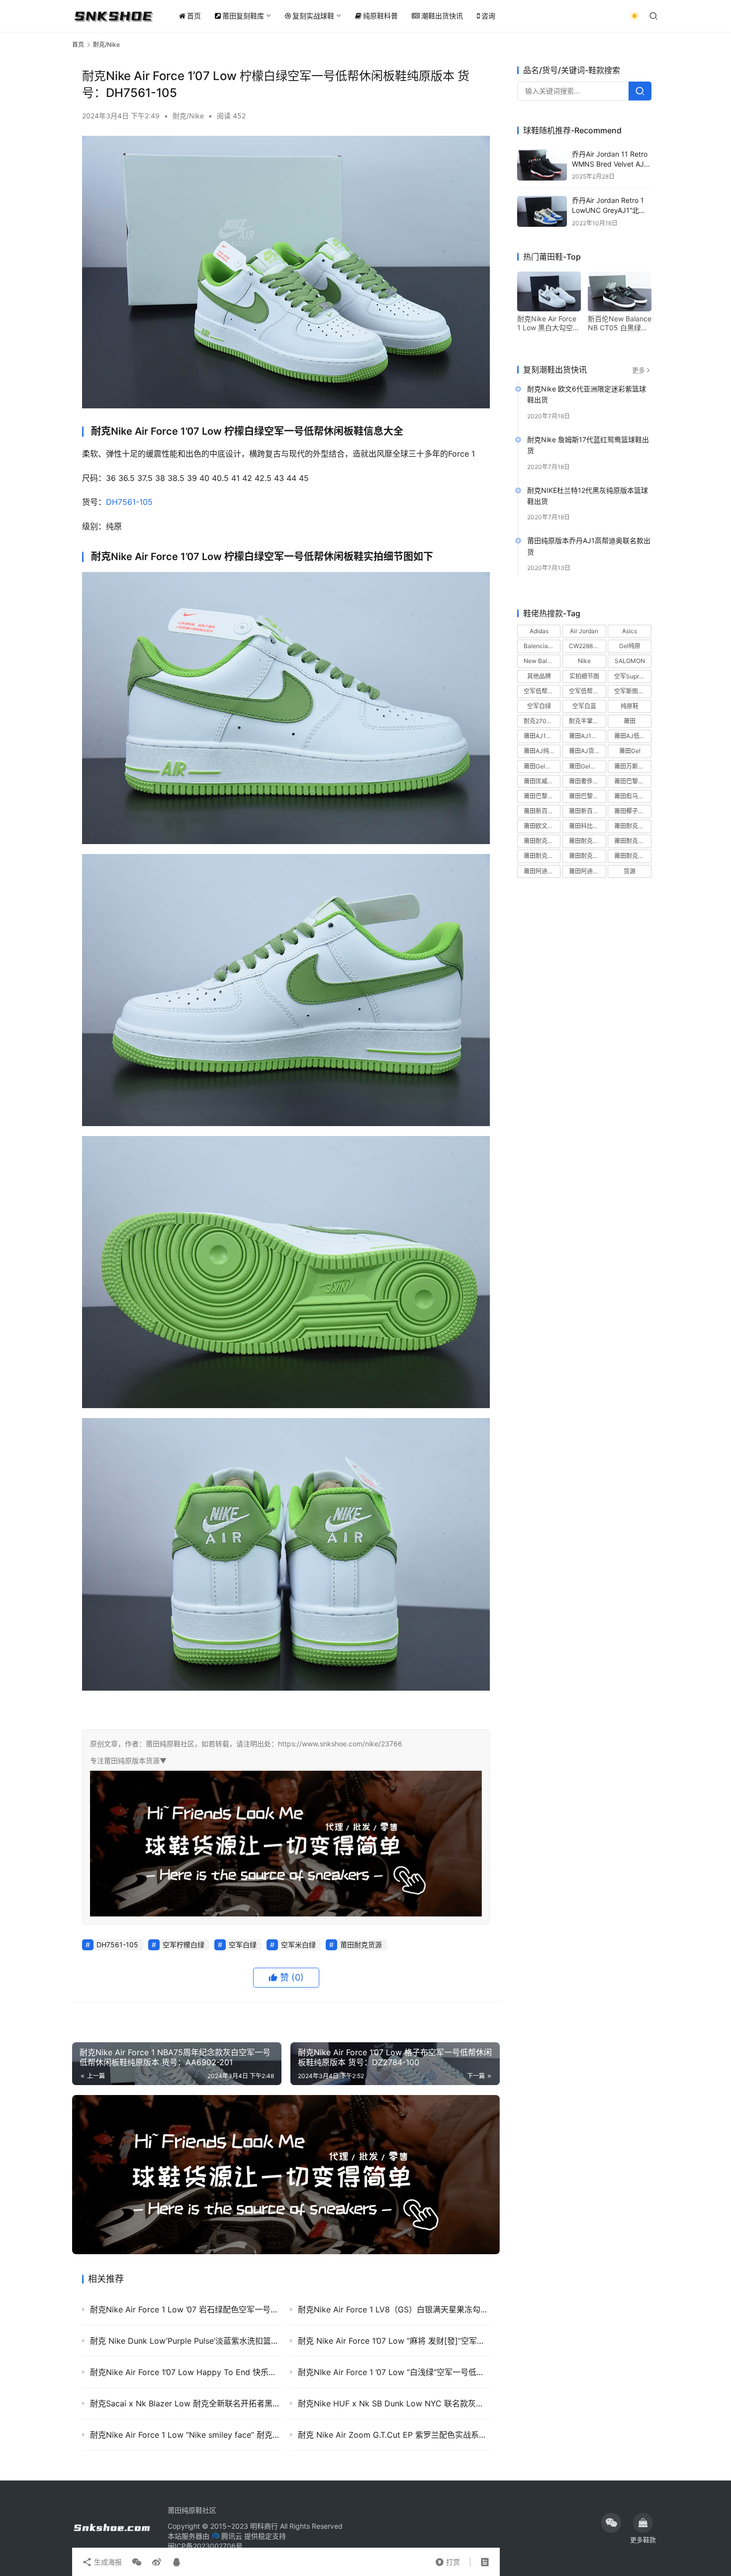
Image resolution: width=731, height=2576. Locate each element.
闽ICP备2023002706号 (205, 2546)
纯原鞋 (630, 706)
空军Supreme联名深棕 (633, 676)
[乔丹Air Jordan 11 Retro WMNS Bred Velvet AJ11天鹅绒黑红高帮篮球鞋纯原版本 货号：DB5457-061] (542, 165)
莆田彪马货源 (632, 796)
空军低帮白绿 (542, 691)
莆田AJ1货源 (586, 736)
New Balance (542, 661)
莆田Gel (630, 751)
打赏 (448, 2560)
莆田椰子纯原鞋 (633, 811)
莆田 (630, 721)
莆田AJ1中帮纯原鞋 (542, 736)
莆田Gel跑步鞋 (587, 766)
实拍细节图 (584, 676)
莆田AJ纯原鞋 (542, 751)
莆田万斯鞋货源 (633, 766)
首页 (194, 16)
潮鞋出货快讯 (442, 16)
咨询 (488, 16)
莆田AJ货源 (585, 751)
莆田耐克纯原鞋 (587, 856)
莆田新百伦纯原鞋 (542, 811)
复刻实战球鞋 (313, 16)
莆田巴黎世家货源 (587, 796)
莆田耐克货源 (361, 1945)
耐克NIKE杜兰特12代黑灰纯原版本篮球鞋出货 (588, 496)
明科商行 (264, 2526)
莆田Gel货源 (540, 766)
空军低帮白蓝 (587, 691)
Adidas (539, 631)
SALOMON (630, 661)
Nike (584, 661)
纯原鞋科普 (380, 16)
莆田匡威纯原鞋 (542, 781)
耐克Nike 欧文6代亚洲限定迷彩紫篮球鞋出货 (587, 394)
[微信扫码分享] (137, 2562)
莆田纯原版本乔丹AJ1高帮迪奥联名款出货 (589, 546)
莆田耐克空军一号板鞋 (633, 841)
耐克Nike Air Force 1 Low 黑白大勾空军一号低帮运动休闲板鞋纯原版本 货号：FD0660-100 (548, 323)
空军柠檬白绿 (183, 1945)
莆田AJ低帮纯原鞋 (633, 736)
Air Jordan (584, 631)
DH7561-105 (129, 502)
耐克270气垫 (541, 721)
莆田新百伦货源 (587, 811)
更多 (639, 370)
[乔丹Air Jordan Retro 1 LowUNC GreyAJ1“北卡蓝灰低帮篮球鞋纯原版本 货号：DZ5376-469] (542, 212)
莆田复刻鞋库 (243, 16)
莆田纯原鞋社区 (192, 2510)
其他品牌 (539, 676)
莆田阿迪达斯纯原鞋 (542, 871)
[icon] (611, 2523)
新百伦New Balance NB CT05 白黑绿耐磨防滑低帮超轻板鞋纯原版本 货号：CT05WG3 (620, 323)
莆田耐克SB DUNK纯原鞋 (542, 841)
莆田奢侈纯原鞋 (587, 781)
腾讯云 (232, 2536)
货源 (630, 871)
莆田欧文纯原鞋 (542, 826)
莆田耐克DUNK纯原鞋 (633, 826)
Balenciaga (539, 646)
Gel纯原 (630, 646)
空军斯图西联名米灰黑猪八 (633, 691)
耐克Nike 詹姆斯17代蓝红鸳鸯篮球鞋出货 (588, 445)
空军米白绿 (298, 1945)
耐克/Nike (188, 116)
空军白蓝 (584, 706)
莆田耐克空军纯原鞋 (542, 856)
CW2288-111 (587, 646)
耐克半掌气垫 (587, 721)
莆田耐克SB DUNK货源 (587, 841)
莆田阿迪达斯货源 (587, 871)
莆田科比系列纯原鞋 (587, 826)
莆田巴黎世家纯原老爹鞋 (633, 781)
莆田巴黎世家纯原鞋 (542, 796)
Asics (630, 631)
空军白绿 (243, 1945)
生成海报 (107, 2562)
